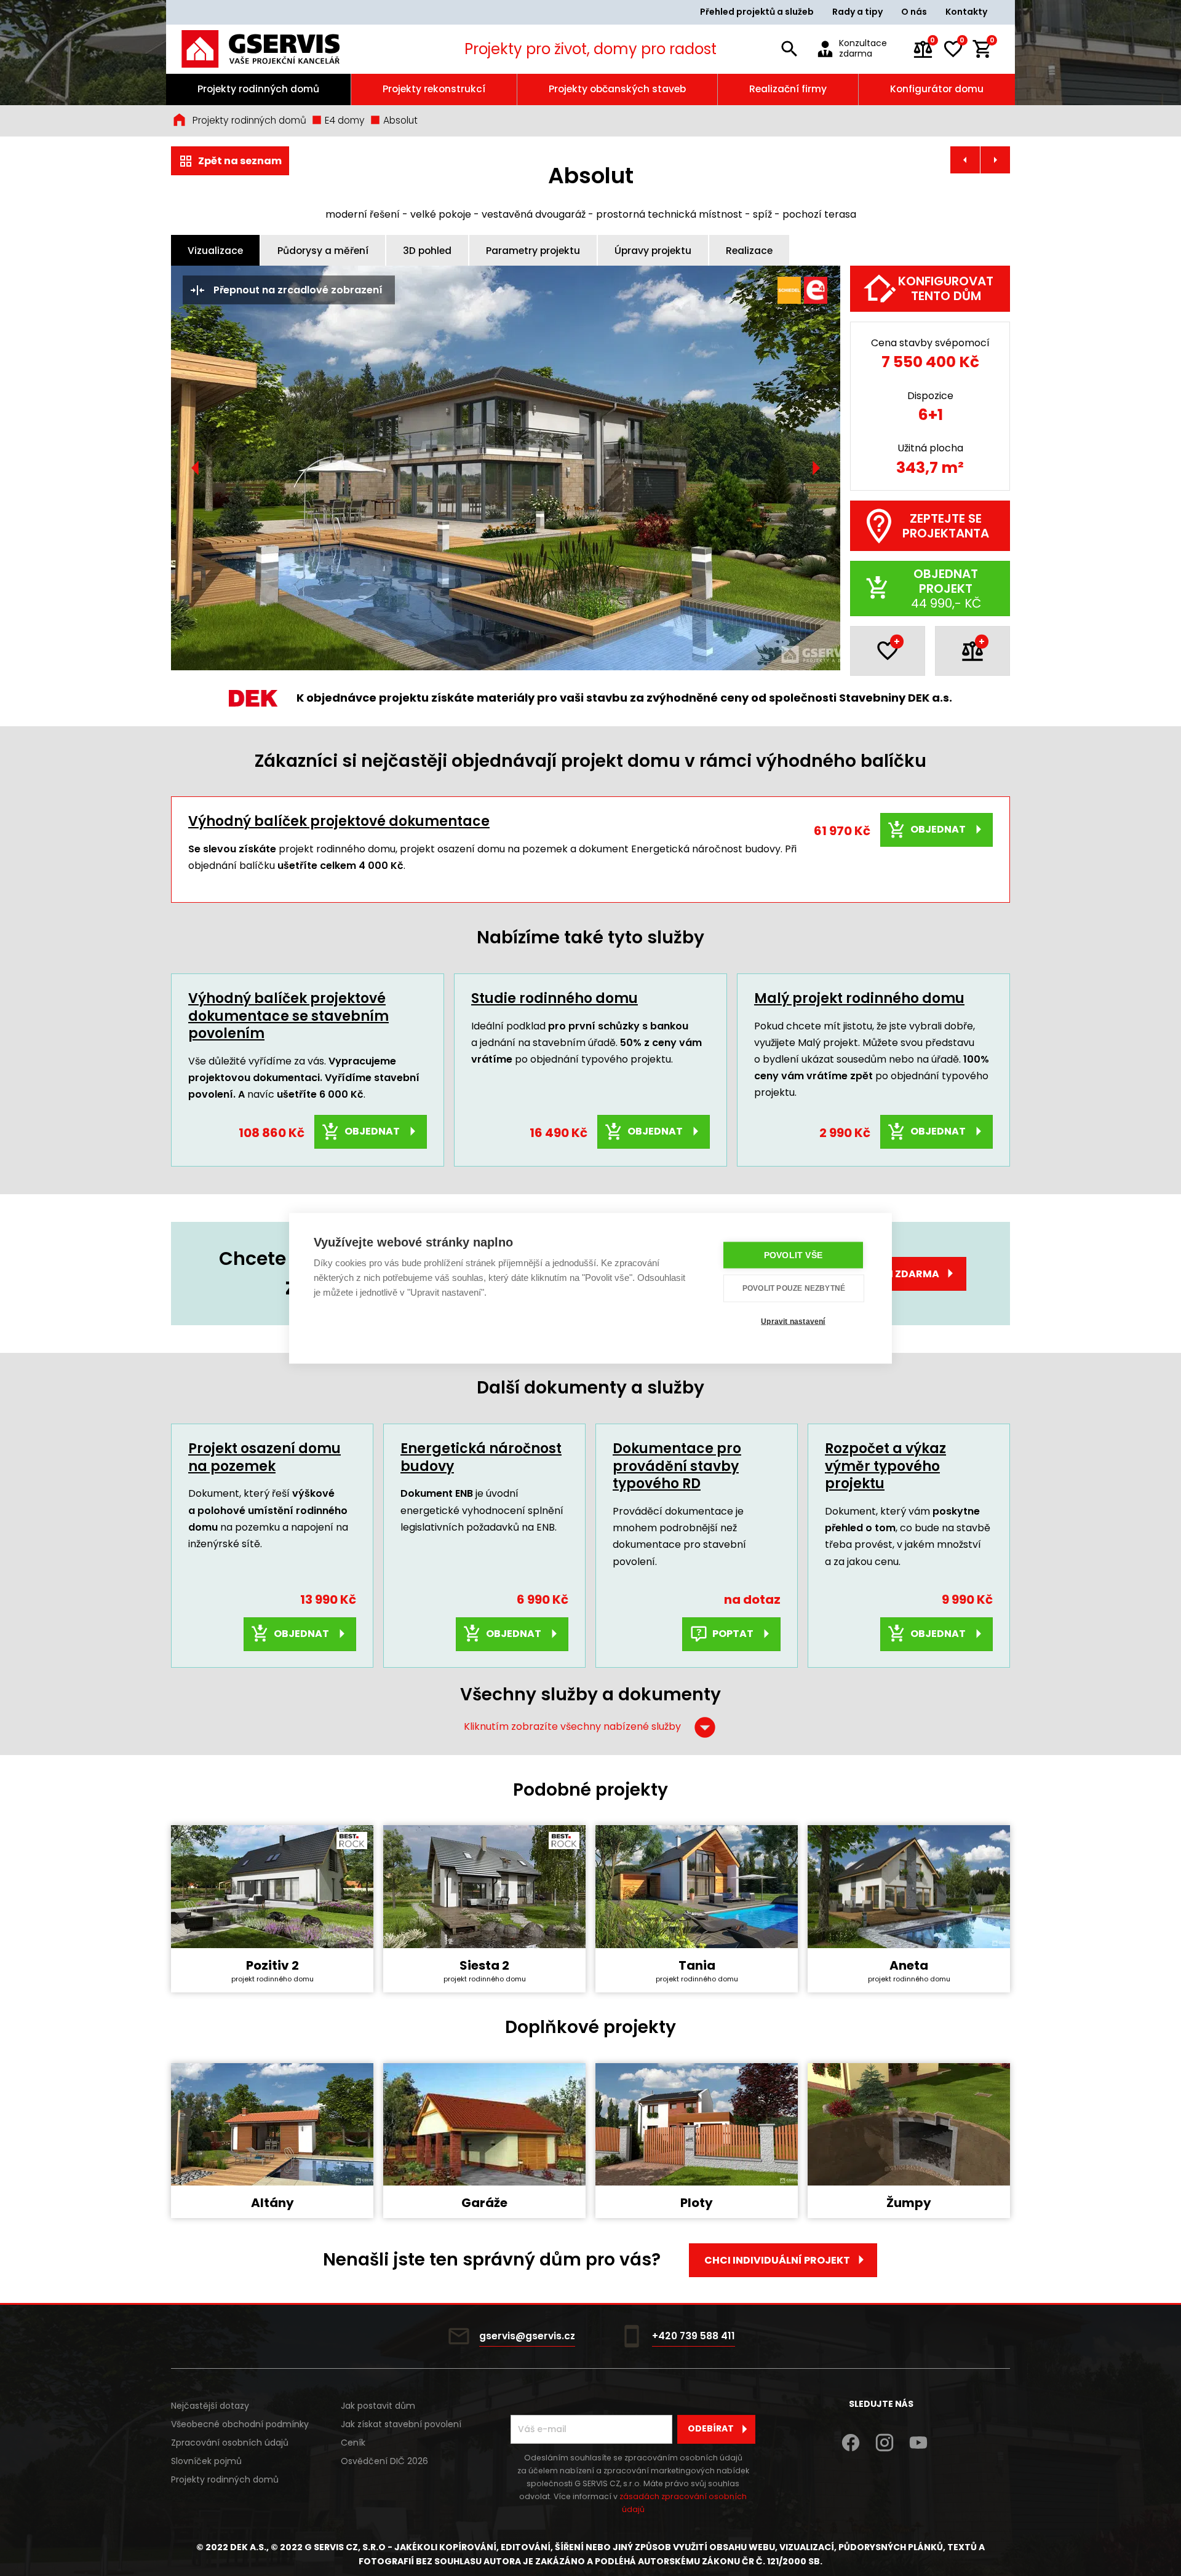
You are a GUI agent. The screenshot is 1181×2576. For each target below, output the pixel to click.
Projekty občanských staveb (617, 89)
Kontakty (966, 12)
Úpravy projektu (653, 251)
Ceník (353, 2443)
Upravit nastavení (793, 1322)
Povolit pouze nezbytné (794, 1288)
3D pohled (427, 251)
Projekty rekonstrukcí (434, 89)
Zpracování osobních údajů (230, 2443)
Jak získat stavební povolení (401, 2424)
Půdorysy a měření (323, 251)
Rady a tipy (857, 12)
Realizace (749, 251)
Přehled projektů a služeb (757, 12)
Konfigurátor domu (937, 89)
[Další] (816, 468)
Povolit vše (793, 1255)
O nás (914, 12)
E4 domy (344, 120)
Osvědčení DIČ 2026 (384, 2461)
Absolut (399, 120)
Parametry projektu (533, 251)
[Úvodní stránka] (277, 49)
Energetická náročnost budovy (481, 1457)
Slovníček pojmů (206, 2461)
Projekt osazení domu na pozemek (264, 1457)
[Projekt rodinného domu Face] (965, 160)
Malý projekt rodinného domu (859, 998)
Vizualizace (215, 251)
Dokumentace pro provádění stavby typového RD (677, 1466)
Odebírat (711, 2428)
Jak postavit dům (378, 2406)
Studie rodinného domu (555, 998)
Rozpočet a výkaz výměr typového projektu (885, 1466)
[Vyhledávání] (789, 49)
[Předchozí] (196, 468)
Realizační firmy (788, 89)
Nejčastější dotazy (210, 2406)
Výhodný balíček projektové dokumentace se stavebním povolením (288, 1016)
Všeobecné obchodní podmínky (240, 2424)
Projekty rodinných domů (258, 89)
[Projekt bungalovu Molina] (995, 160)
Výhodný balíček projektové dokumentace (339, 821)
